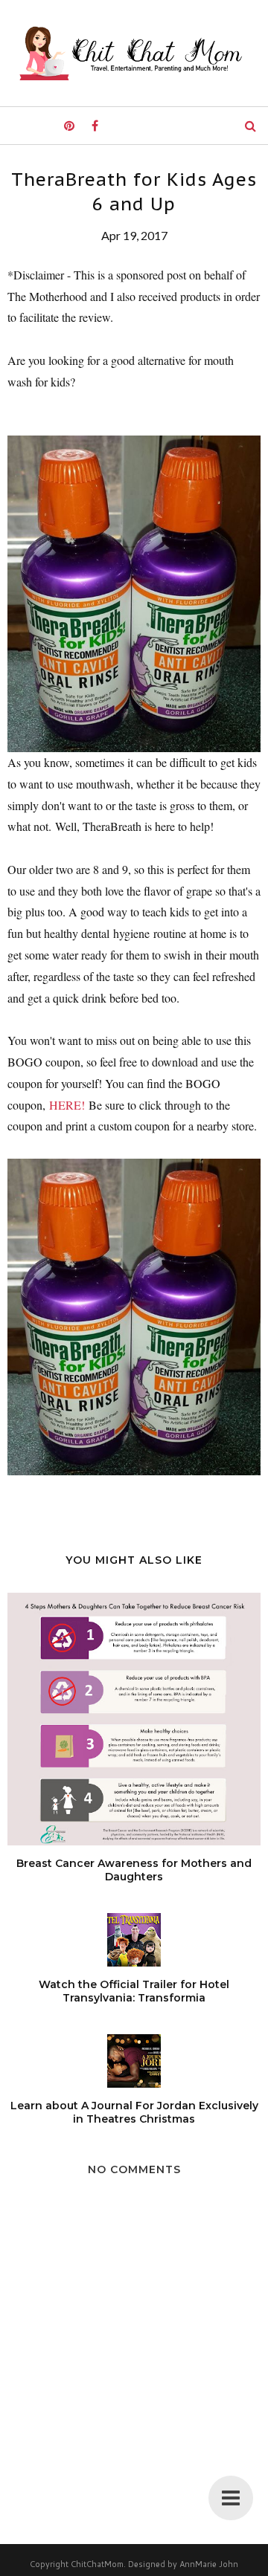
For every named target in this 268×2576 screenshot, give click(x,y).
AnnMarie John (209, 2564)
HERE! (67, 1105)
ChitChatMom (97, 2564)
